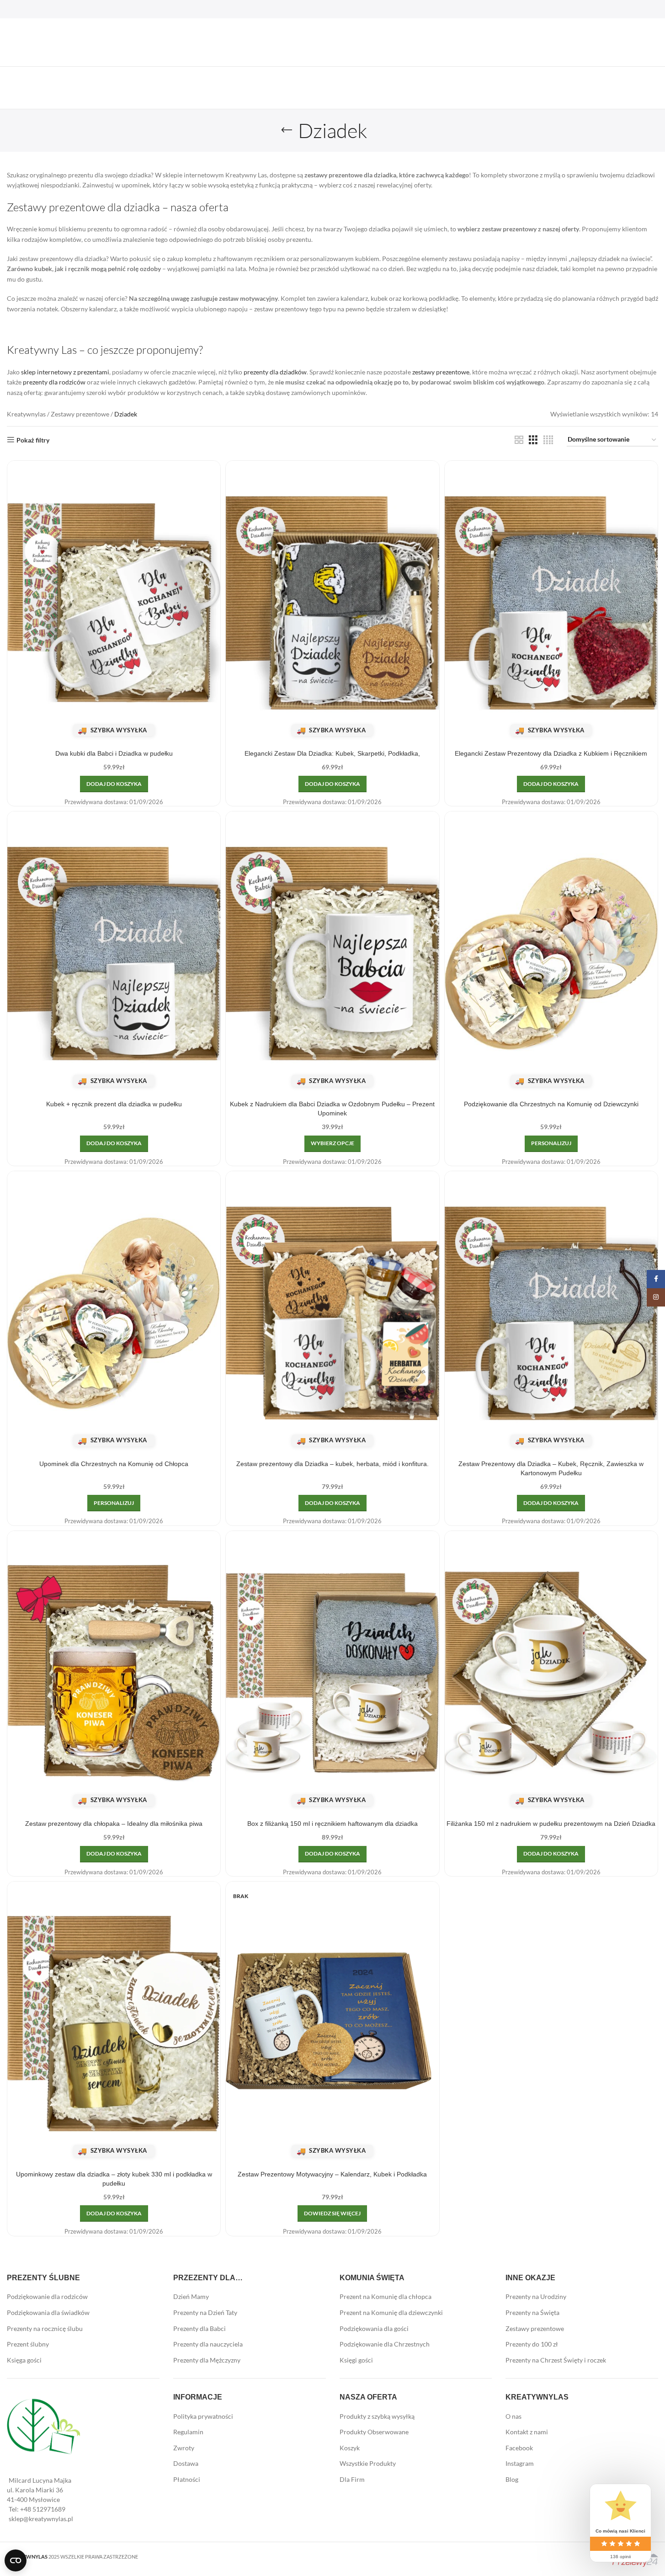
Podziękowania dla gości (374, 2328)
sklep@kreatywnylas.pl (41, 2519)
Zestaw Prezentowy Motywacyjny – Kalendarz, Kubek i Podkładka (332, 2174)
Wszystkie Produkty (368, 2463)
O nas (513, 2416)
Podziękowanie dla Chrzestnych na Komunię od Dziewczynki (551, 1104)
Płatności (187, 2479)
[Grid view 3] (533, 440)
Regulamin (188, 2432)
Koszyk (350, 2448)
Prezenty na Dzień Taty (205, 2312)
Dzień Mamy (191, 2296)
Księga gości (24, 2360)
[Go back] (287, 130)
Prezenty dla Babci (199, 2328)
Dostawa (186, 2463)
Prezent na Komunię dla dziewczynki (391, 2312)
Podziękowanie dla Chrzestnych (385, 2344)
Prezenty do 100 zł (532, 2344)
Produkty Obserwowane (374, 2432)
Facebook (519, 2448)
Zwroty (184, 2448)
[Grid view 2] (519, 440)
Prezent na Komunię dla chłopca (386, 2296)
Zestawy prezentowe (80, 414)
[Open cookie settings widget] (16, 2560)
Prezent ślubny (28, 2344)
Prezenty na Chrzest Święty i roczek (556, 2360)
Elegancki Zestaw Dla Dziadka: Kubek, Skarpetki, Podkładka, (332, 753)
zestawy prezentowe (441, 372)
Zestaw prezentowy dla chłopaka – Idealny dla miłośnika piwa (114, 1824)
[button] (114, 784)
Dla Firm (352, 2479)
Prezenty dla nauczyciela (208, 2344)
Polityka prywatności (203, 2416)
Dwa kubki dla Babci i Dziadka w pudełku (114, 753)
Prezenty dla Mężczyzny (207, 2360)
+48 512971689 (43, 2509)
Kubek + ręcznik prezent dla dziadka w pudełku (114, 1104)
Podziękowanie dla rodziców (47, 2296)
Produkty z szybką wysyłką (377, 2416)
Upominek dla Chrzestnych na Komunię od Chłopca (114, 1464)
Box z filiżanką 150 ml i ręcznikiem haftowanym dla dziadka (332, 1824)
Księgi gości (356, 2360)
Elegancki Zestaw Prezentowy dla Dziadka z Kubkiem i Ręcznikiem (551, 753)
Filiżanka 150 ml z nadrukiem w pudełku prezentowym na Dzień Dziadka (551, 1824)
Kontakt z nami (527, 2432)
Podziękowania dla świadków (48, 2312)
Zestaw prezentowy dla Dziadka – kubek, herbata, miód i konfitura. (332, 1464)
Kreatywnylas (26, 414)
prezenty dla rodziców (54, 382)
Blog (512, 2479)
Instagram (520, 2463)
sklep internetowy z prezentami (65, 372)
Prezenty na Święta (532, 2312)
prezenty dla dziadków (275, 372)
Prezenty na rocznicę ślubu (45, 2328)
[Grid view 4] (548, 440)
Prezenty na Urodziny (536, 2296)
